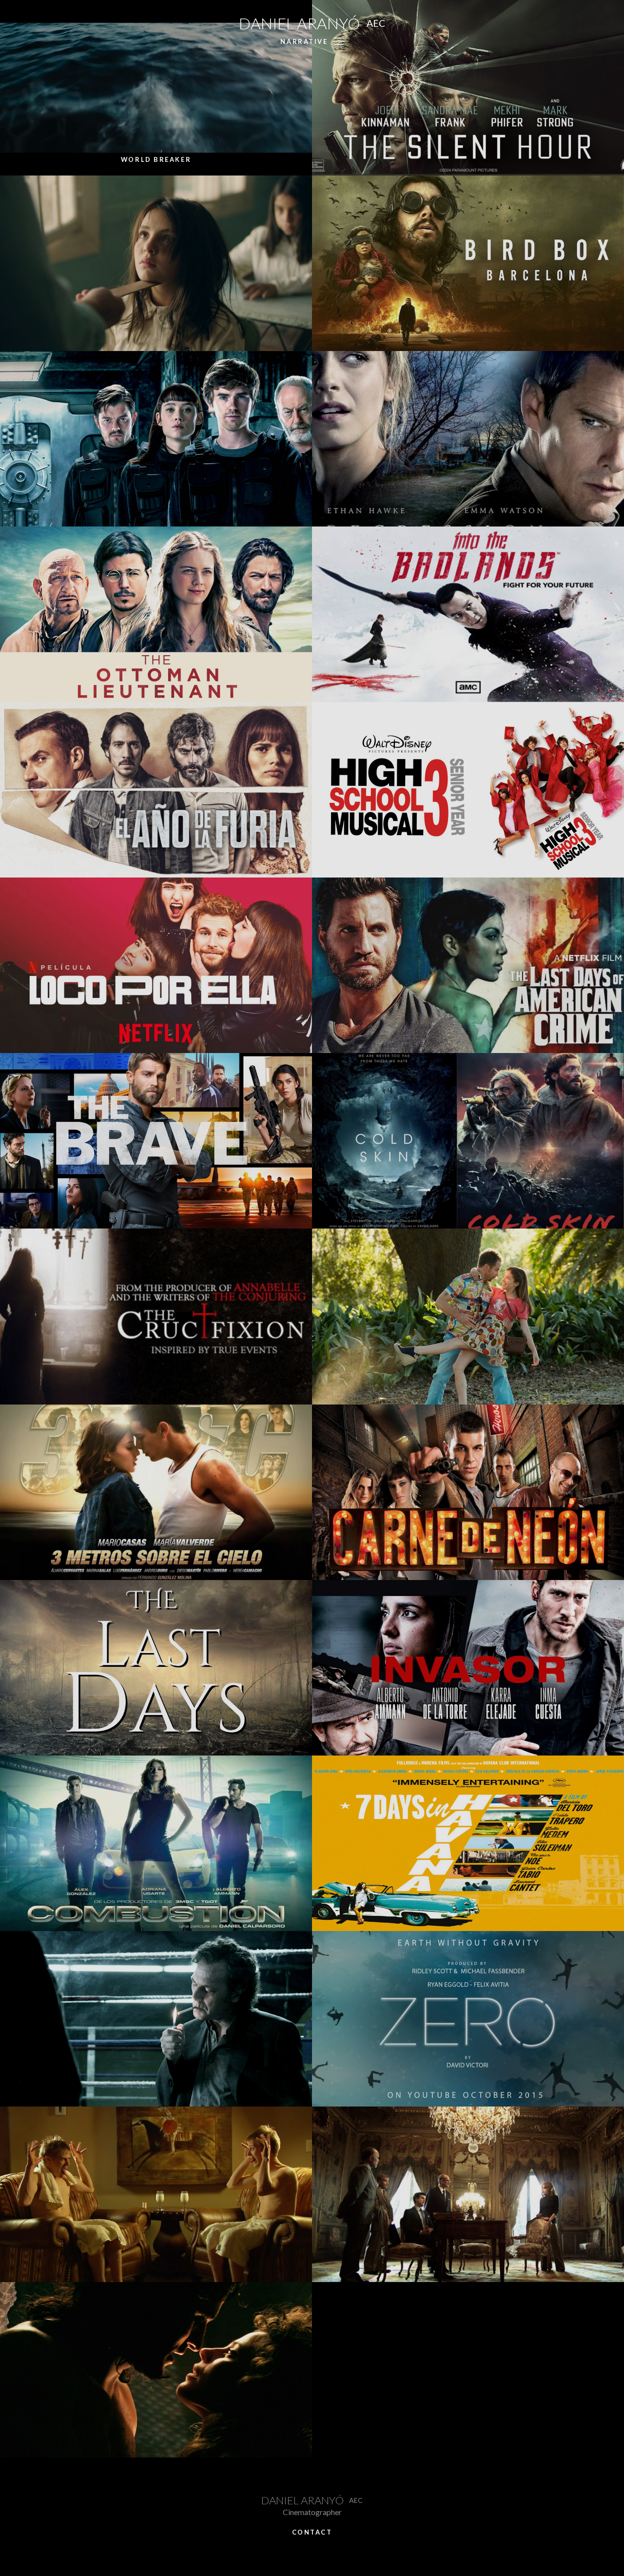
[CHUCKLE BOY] (156, 2194)
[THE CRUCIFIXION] (156, 1316)
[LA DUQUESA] (468, 2194)
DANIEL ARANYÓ (312, 23)
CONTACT (312, 2532)
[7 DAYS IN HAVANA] (468, 1843)
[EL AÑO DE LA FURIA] (156, 790)
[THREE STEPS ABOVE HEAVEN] (156, 1492)
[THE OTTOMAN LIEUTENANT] (156, 614)
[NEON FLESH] (468, 1492)
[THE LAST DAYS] (156, 1668)
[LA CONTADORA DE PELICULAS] (156, 263)
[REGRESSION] (468, 439)
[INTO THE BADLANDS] (468, 614)
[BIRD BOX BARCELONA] (468, 263)
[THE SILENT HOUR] (468, 88)
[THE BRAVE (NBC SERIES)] (156, 1141)
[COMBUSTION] (156, 1843)
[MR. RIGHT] (468, 1316)
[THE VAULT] (156, 439)
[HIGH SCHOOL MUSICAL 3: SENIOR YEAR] (468, 790)
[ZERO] (468, 2019)
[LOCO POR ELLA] (156, 965)
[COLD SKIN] (468, 1141)
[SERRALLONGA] (156, 2370)
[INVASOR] (468, 1668)
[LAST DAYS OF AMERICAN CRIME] (468, 965)
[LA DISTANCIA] (156, 2019)
